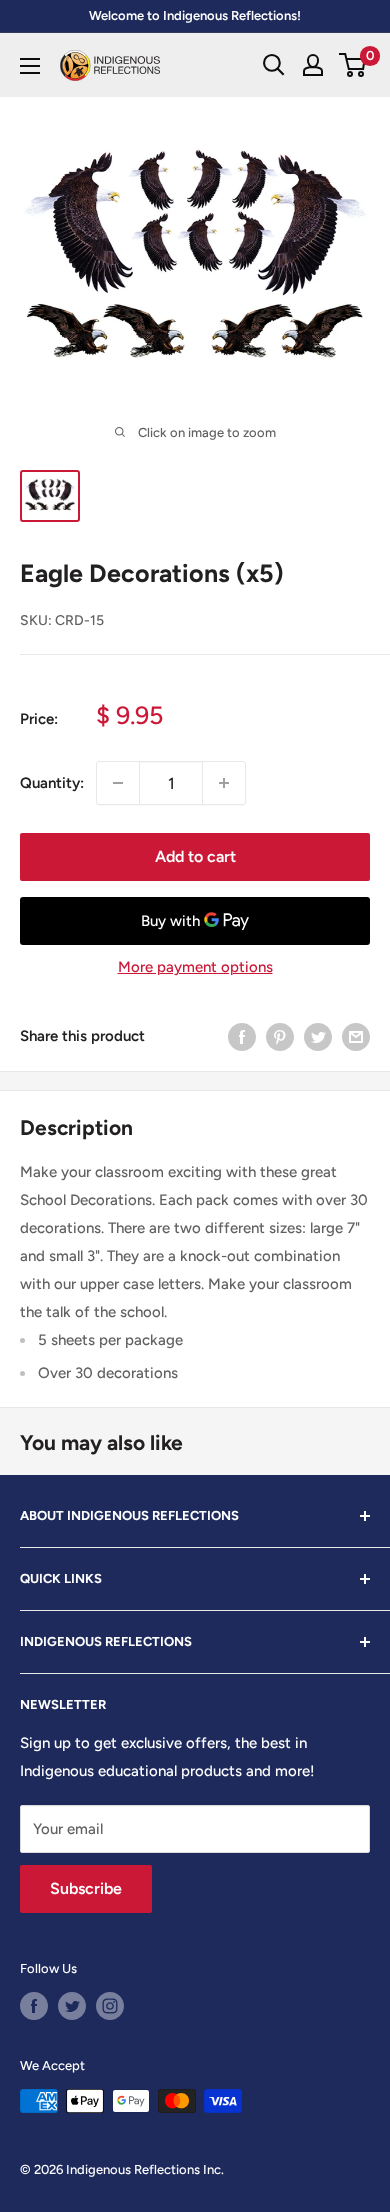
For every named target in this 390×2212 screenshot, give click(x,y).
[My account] (313, 65)
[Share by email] (356, 1035)
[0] (353, 65)
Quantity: (52, 783)
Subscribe (86, 1888)
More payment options (195, 967)
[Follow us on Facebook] (34, 2006)
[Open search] (274, 65)
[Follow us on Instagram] (110, 2006)
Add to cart (195, 856)
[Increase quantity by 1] (224, 783)
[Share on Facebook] (242, 1035)
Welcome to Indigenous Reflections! (195, 15)
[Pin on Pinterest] (280, 1035)
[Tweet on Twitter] (318, 1035)
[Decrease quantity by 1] (118, 783)
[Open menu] (30, 66)
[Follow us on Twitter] (72, 2006)
